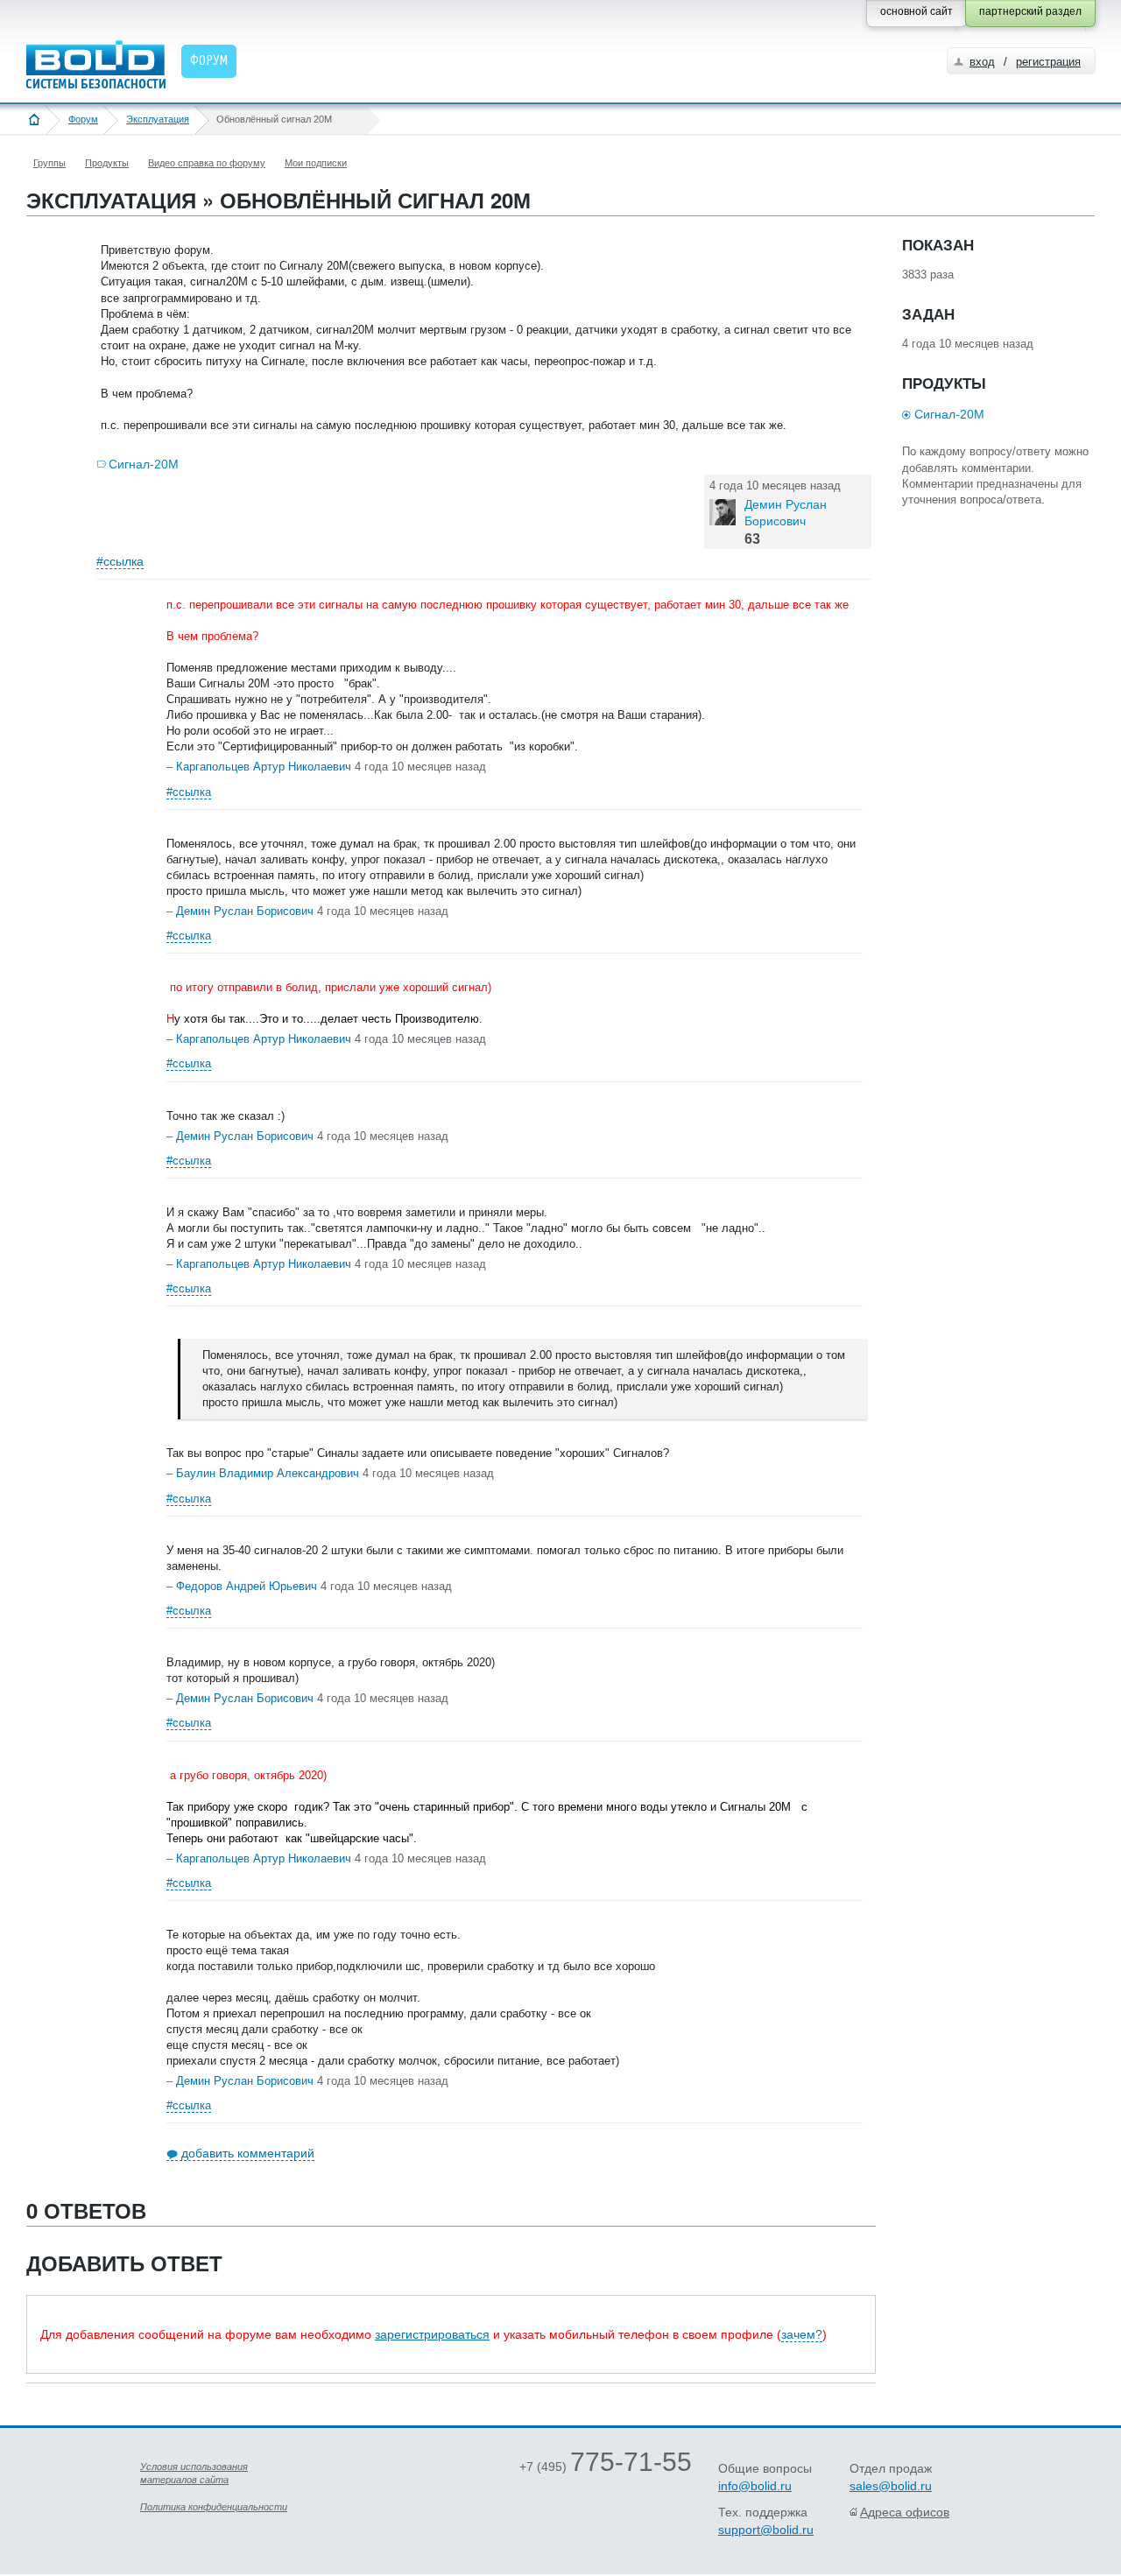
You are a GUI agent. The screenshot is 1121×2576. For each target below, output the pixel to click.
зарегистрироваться (432, 2334)
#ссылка (120, 561)
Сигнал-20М (144, 464)
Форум (83, 119)
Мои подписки (316, 163)
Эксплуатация (158, 119)
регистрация (1048, 62)
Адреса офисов (905, 2512)
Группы (49, 163)
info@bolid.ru (755, 2486)
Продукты (107, 163)
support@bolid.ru (766, 2530)
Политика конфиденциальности (214, 2507)
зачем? (802, 2334)
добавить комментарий (248, 2153)
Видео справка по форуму (207, 163)
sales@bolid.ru (891, 2486)
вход (982, 62)
